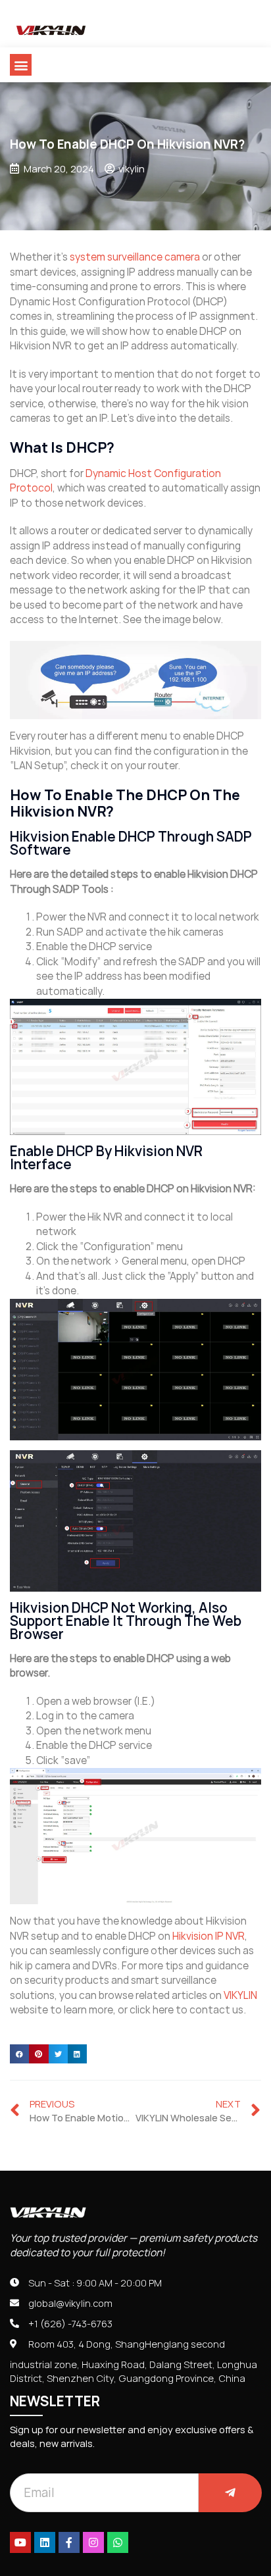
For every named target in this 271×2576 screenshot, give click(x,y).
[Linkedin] (45, 2542)
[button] (21, 65)
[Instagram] (93, 2542)
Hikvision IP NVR (209, 1936)
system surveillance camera (135, 257)
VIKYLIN (240, 1995)
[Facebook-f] (69, 2542)
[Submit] (230, 2493)
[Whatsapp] (118, 2542)
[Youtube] (20, 2542)
